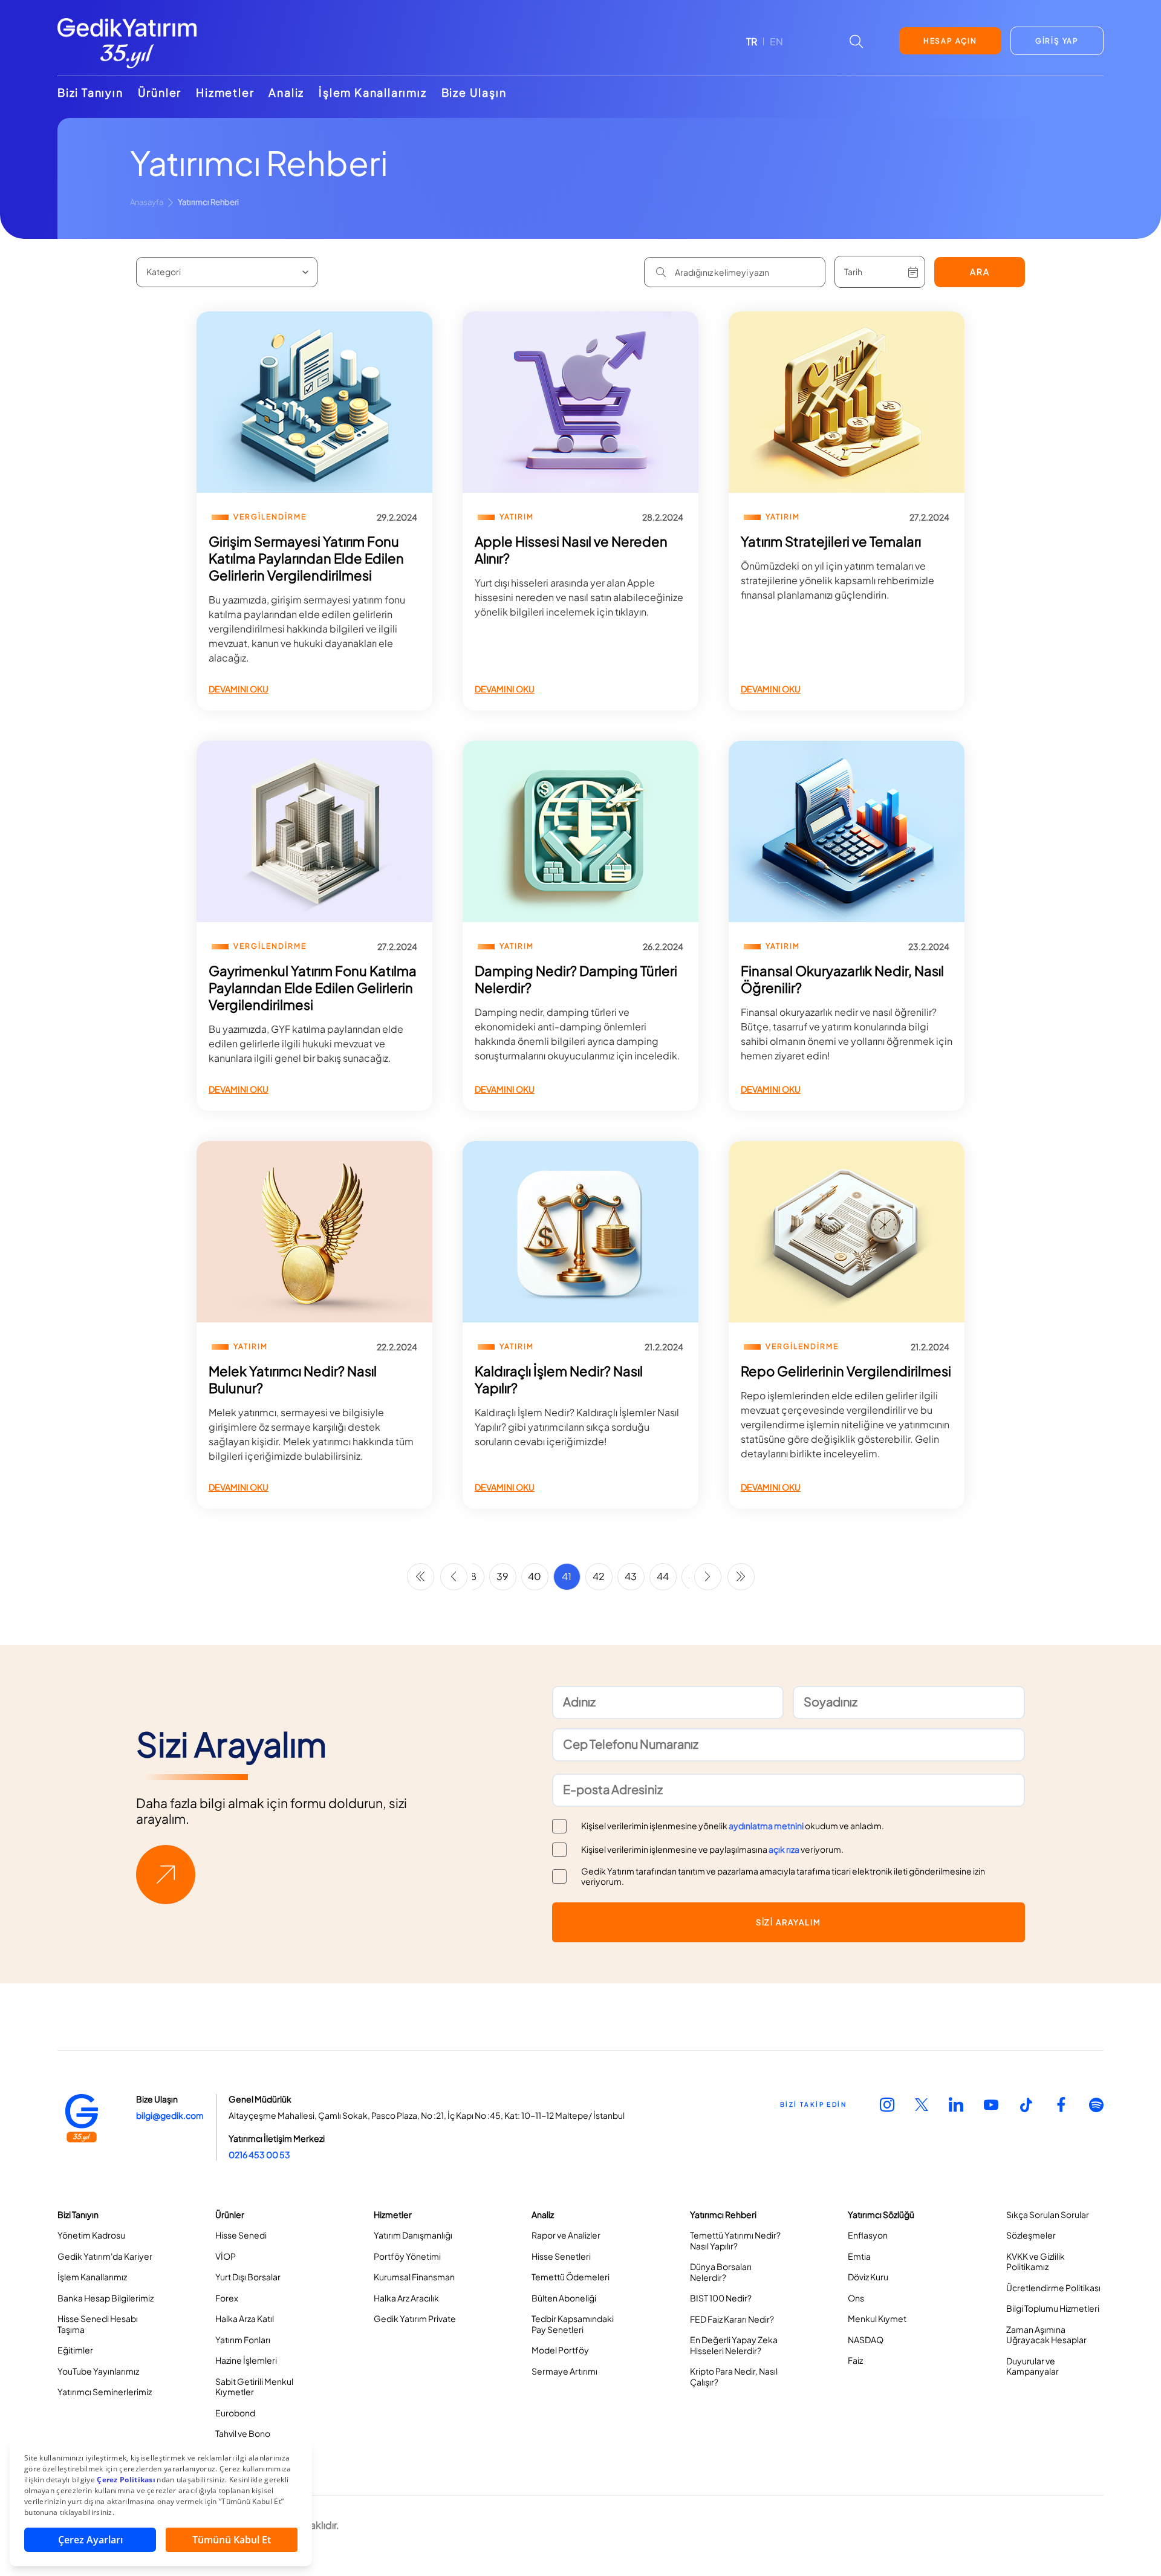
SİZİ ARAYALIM (789, 1922)
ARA (980, 272)
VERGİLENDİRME (270, 517)
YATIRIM (517, 517)
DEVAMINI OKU (239, 689)
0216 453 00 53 (259, 2155)
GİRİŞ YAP (1057, 41)
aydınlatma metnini (766, 1826)
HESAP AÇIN (950, 41)
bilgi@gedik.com (170, 2115)
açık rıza (784, 1849)
